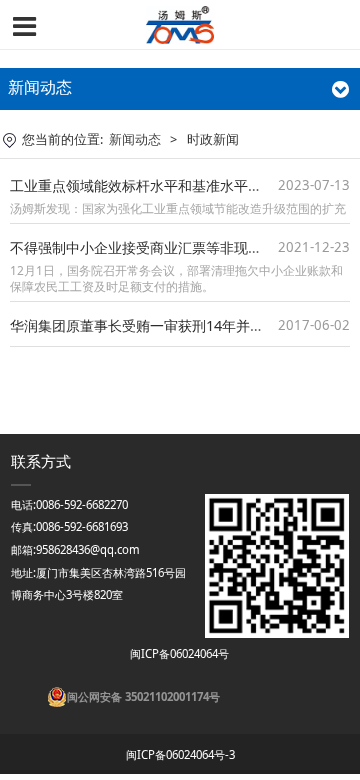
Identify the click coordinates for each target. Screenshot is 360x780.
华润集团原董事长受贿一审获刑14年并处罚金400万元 (177, 325)
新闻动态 (135, 139)
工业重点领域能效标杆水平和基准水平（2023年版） (173, 185)
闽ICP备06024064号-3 (180, 754)
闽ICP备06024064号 (178, 653)
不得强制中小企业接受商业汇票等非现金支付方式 (164, 247)
